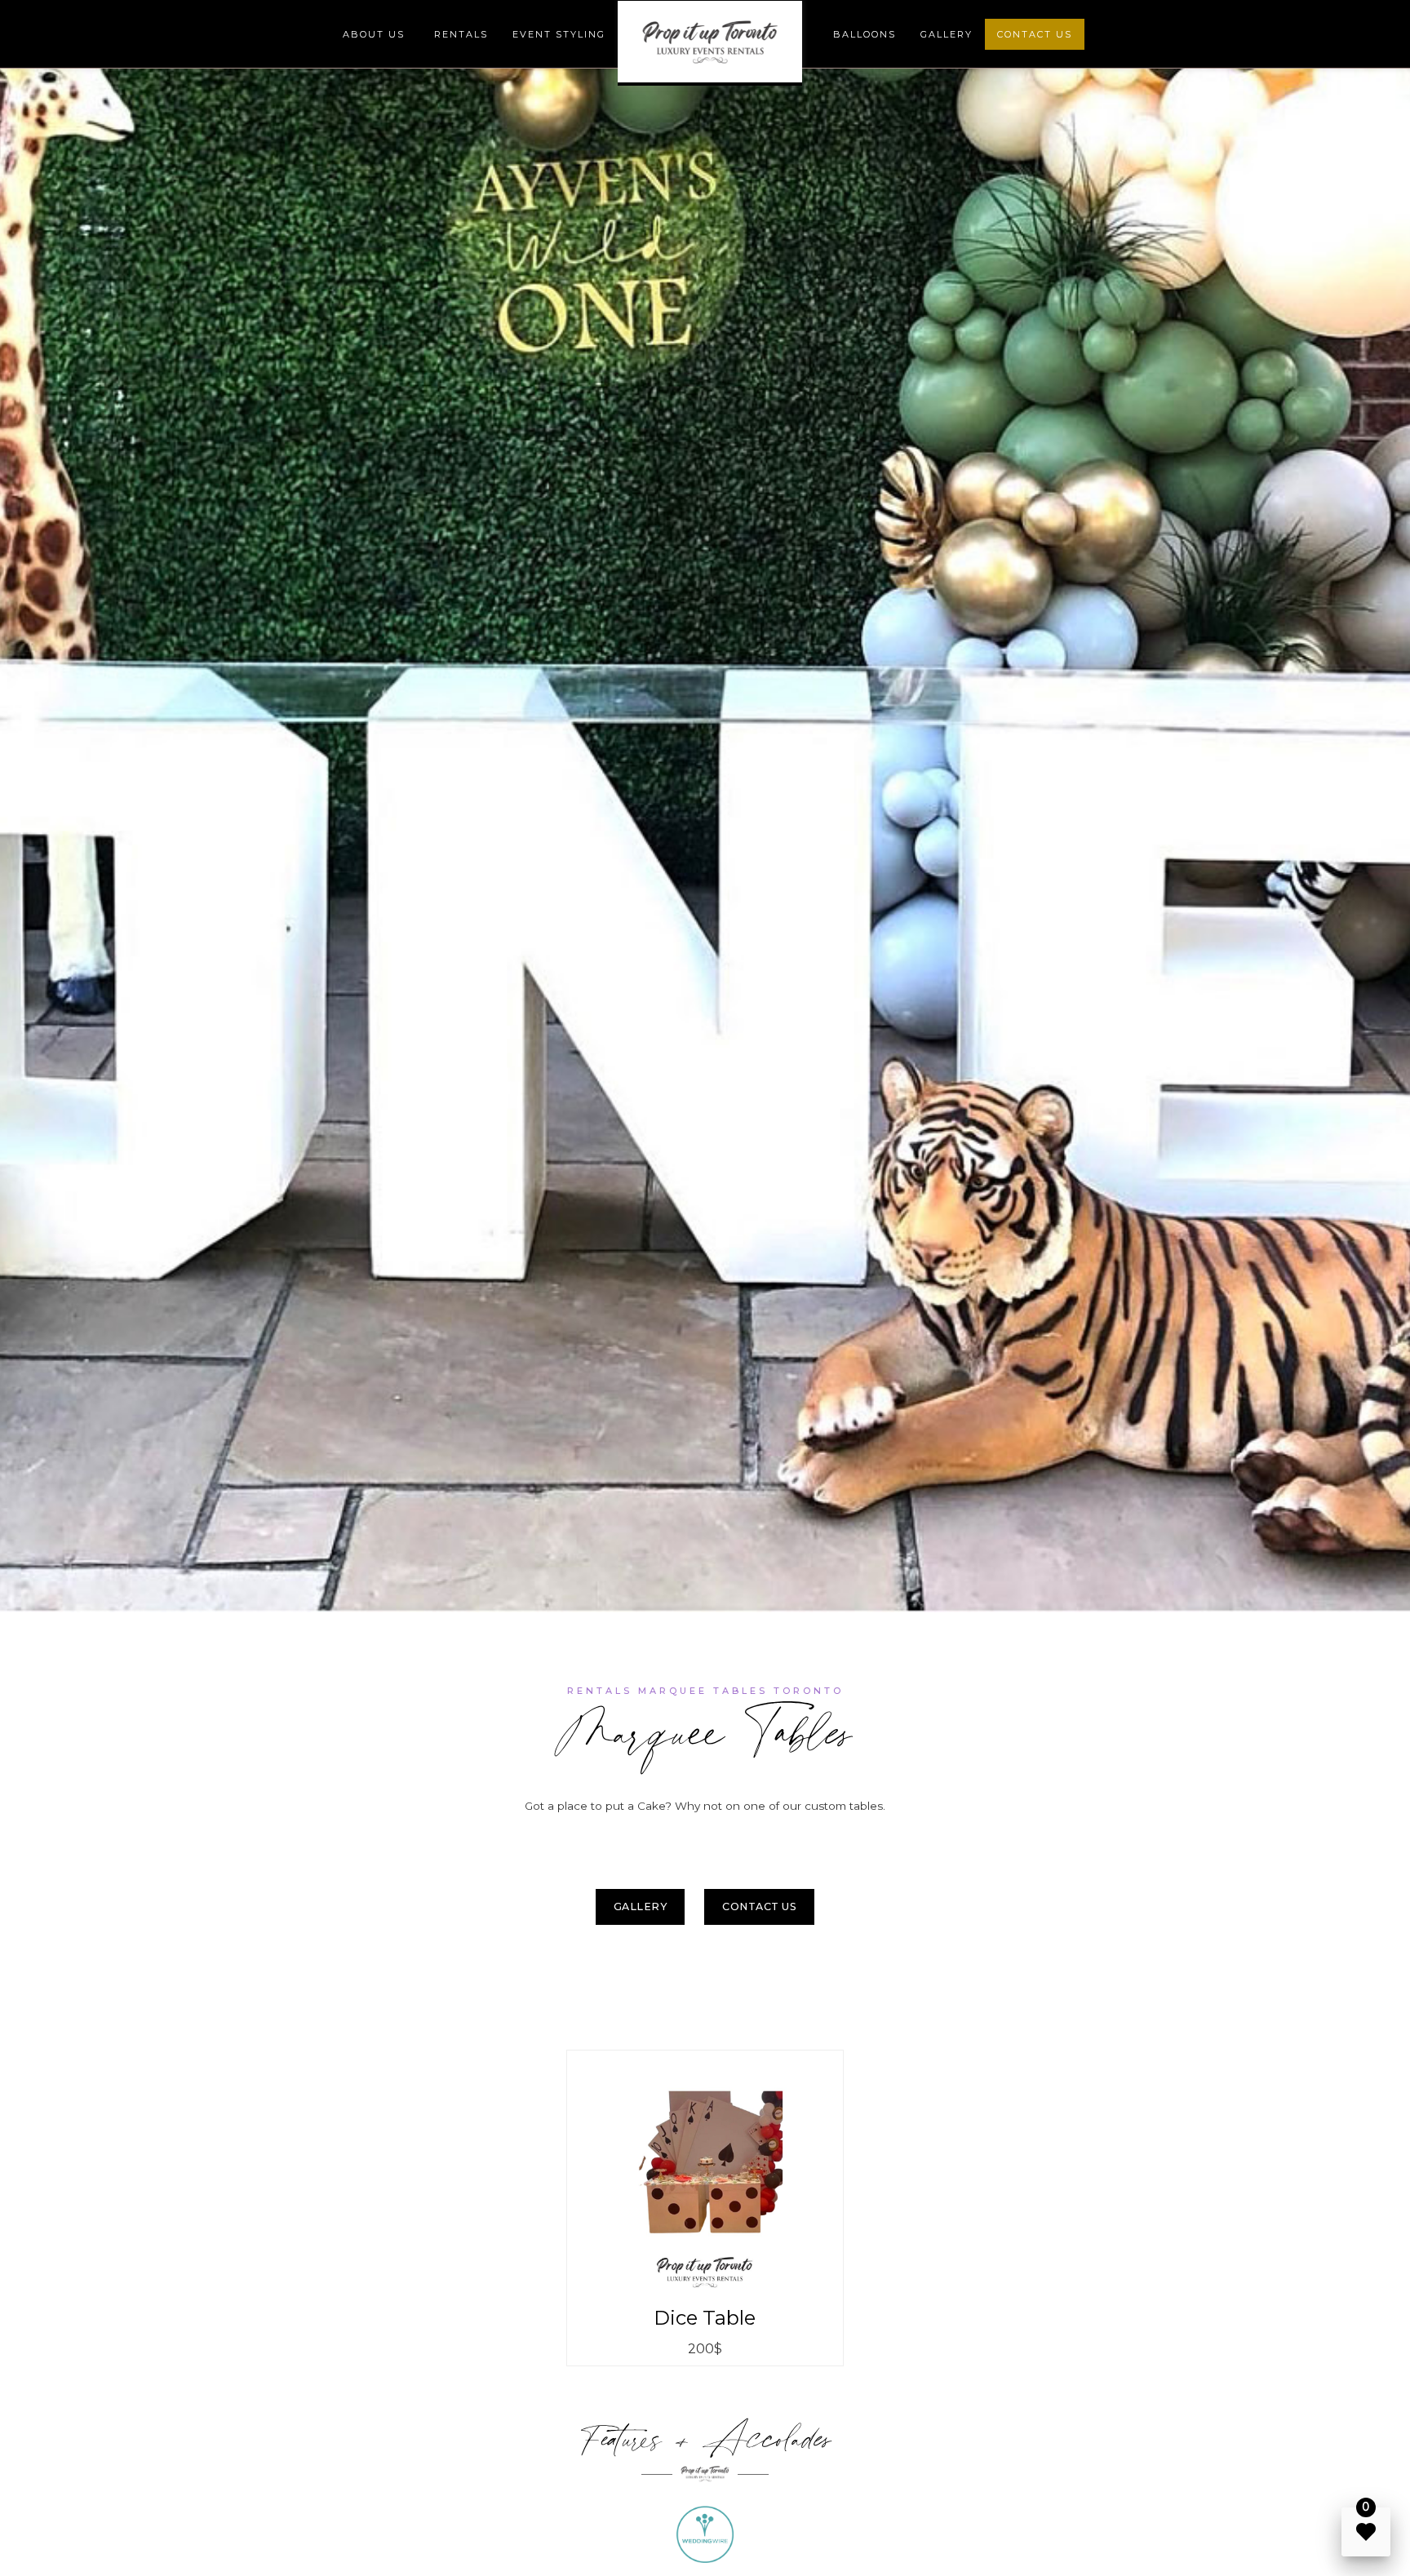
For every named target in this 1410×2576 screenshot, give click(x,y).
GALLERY (947, 34)
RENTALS (461, 34)
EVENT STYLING (559, 34)
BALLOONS (865, 34)
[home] (710, 43)
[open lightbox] (705, 2173)
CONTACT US (1035, 34)
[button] (374, 34)
